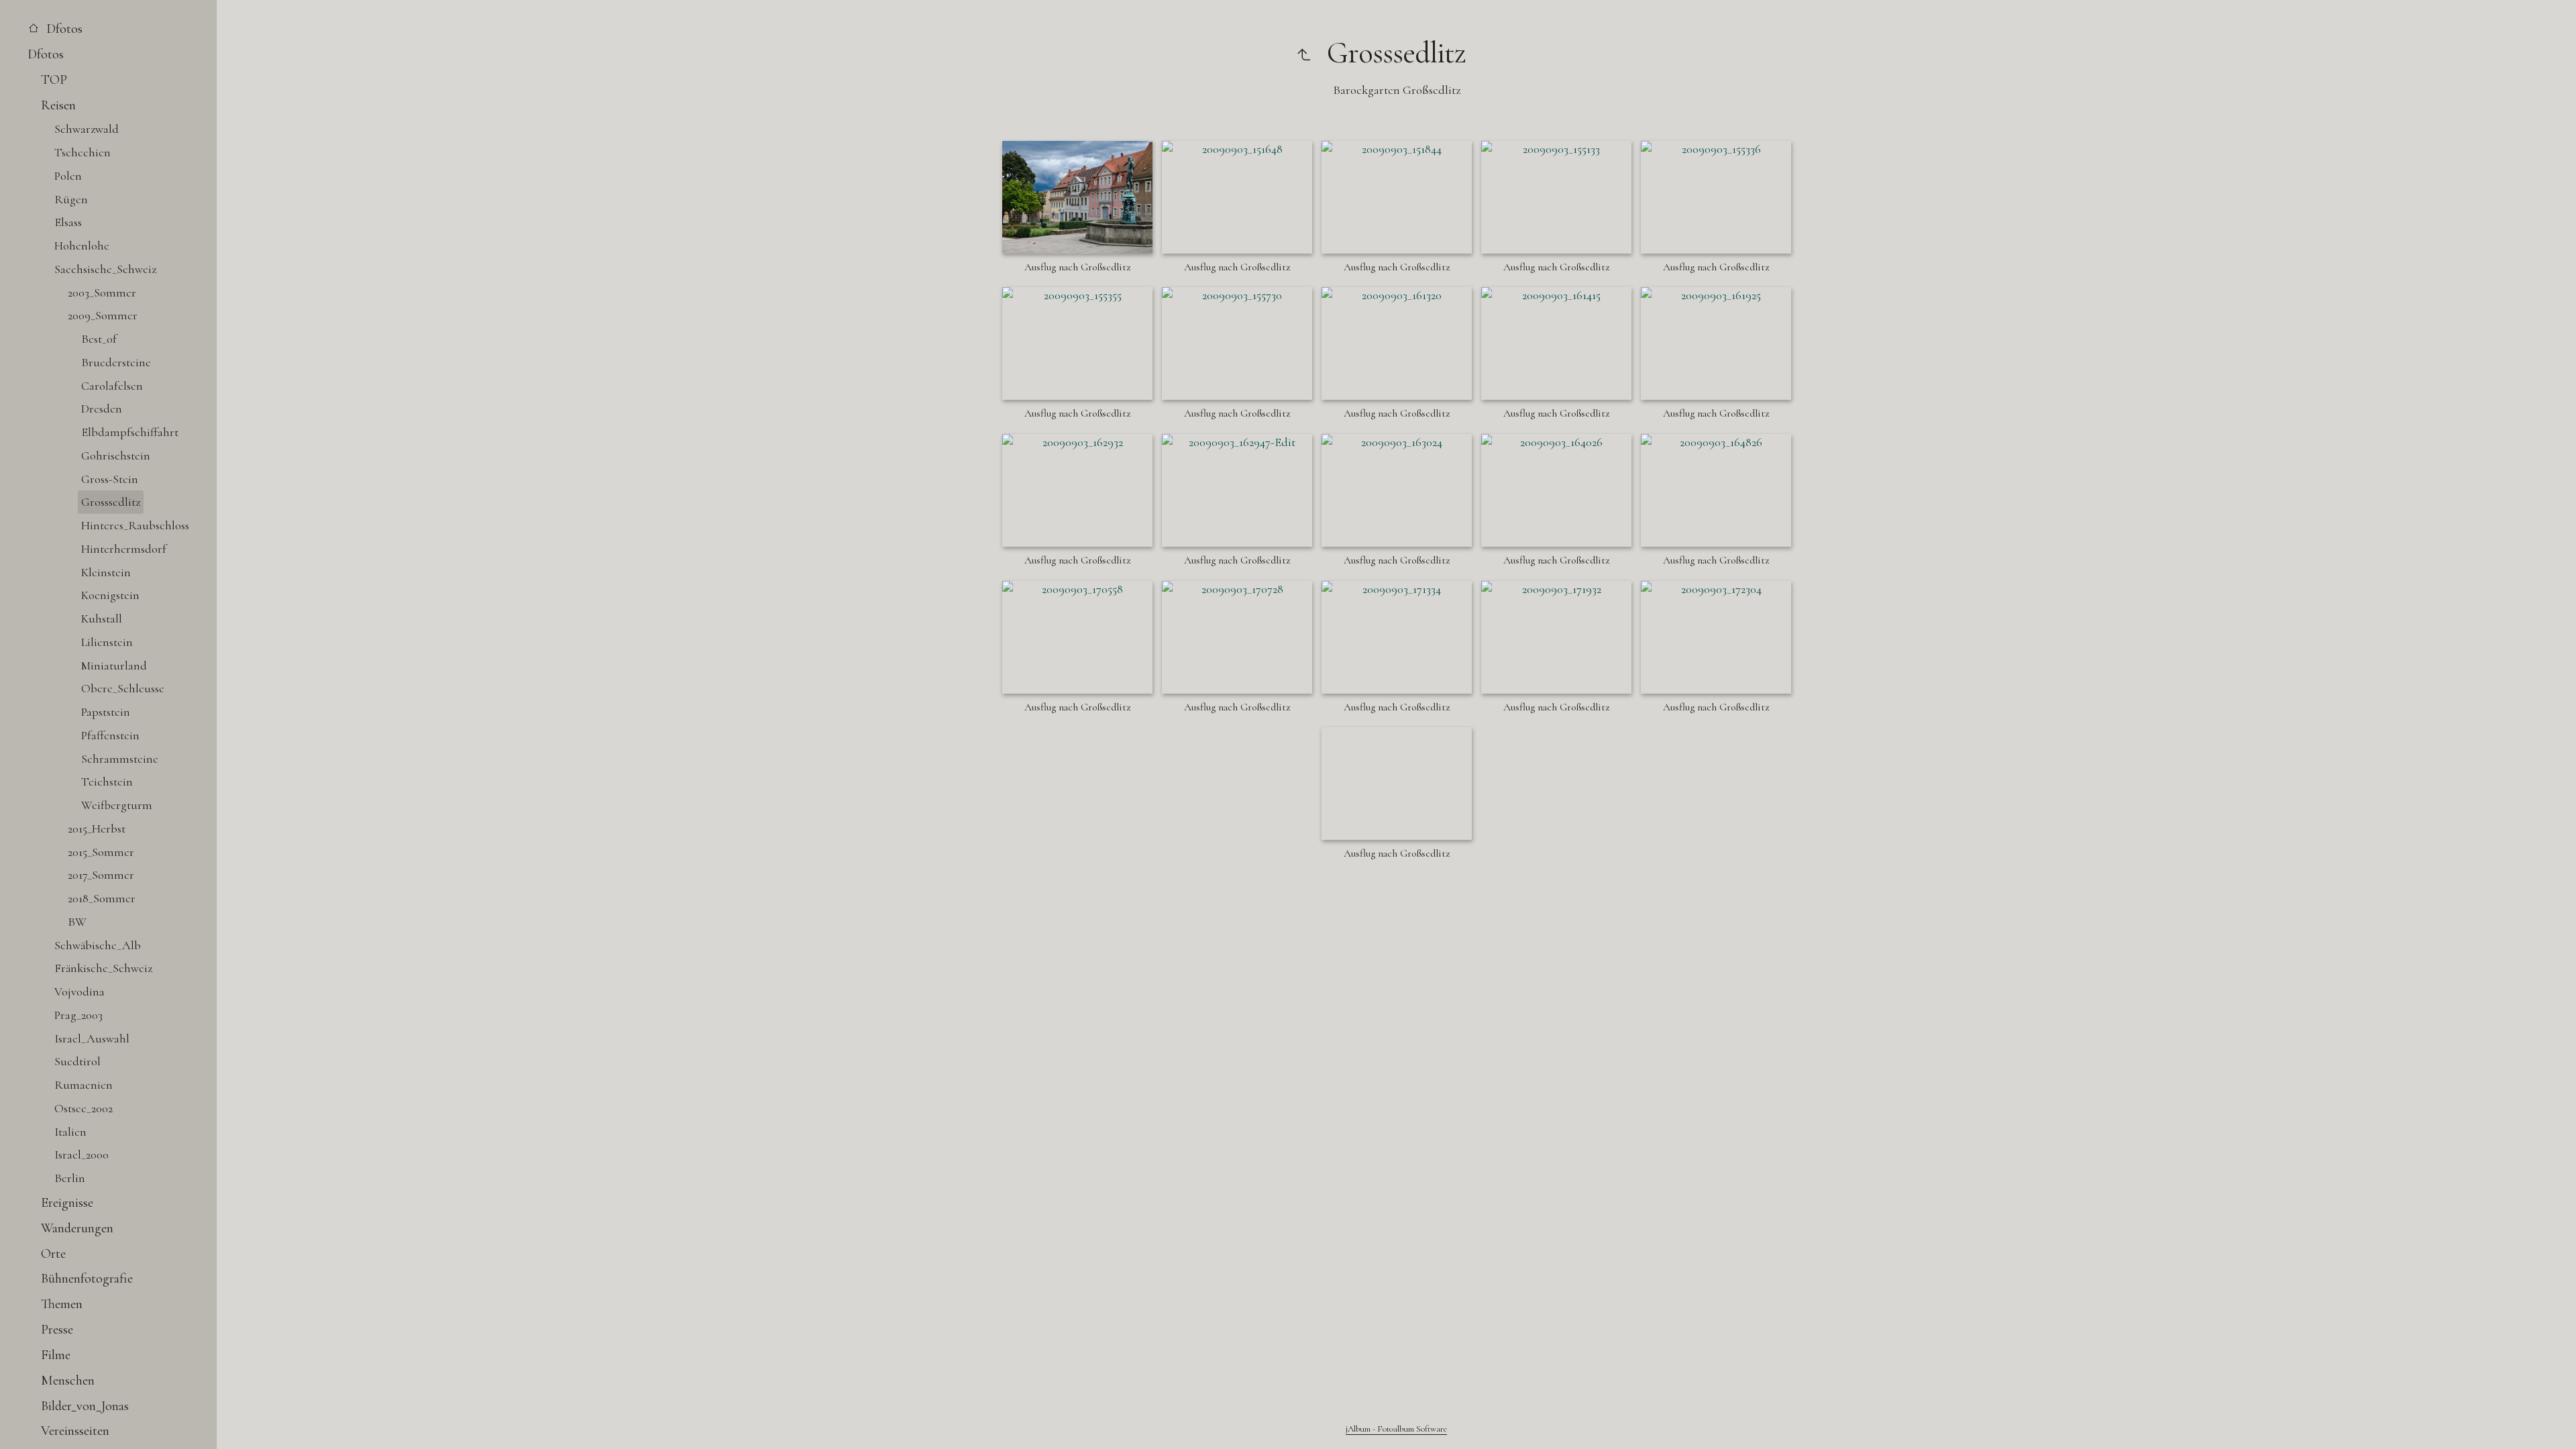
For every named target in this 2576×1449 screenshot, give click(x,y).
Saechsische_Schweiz (105, 269)
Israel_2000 (82, 1155)
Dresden (102, 409)
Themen (62, 1304)
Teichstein (107, 782)
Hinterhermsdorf (124, 549)
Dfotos (63, 29)
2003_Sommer (102, 292)
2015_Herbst (97, 828)
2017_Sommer (101, 875)
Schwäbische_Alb (98, 945)
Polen (68, 176)
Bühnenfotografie (87, 1278)
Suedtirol (77, 1061)
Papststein (106, 712)
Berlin (70, 1178)
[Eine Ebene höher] (1303, 53)
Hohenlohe (82, 246)
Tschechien (83, 152)
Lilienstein (107, 642)
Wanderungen (77, 1228)
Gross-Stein (110, 479)
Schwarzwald (87, 129)
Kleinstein (106, 572)
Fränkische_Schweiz (103, 968)
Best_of (99, 339)
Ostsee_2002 (84, 1108)
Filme (56, 1355)
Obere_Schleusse (123, 688)
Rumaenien (84, 1085)
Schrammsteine (120, 759)
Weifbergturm (117, 805)
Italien (70, 1132)
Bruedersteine (116, 362)
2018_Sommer (102, 898)
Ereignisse (67, 1202)
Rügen (71, 199)
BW (77, 922)
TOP (54, 79)
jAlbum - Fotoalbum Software (1396, 1429)
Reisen (58, 105)
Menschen (68, 1380)
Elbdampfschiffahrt (130, 432)
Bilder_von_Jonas (85, 1406)
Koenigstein (110, 595)
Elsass (68, 222)
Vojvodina (79, 991)
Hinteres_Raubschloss (135, 525)
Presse (57, 1329)
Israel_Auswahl (92, 1038)
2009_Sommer (103, 315)
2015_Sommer (101, 852)
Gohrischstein (116, 455)
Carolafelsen (112, 386)
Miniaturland (114, 665)
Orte (53, 1253)
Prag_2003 (78, 1015)
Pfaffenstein (110, 735)
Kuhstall (102, 619)
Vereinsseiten (75, 1431)
